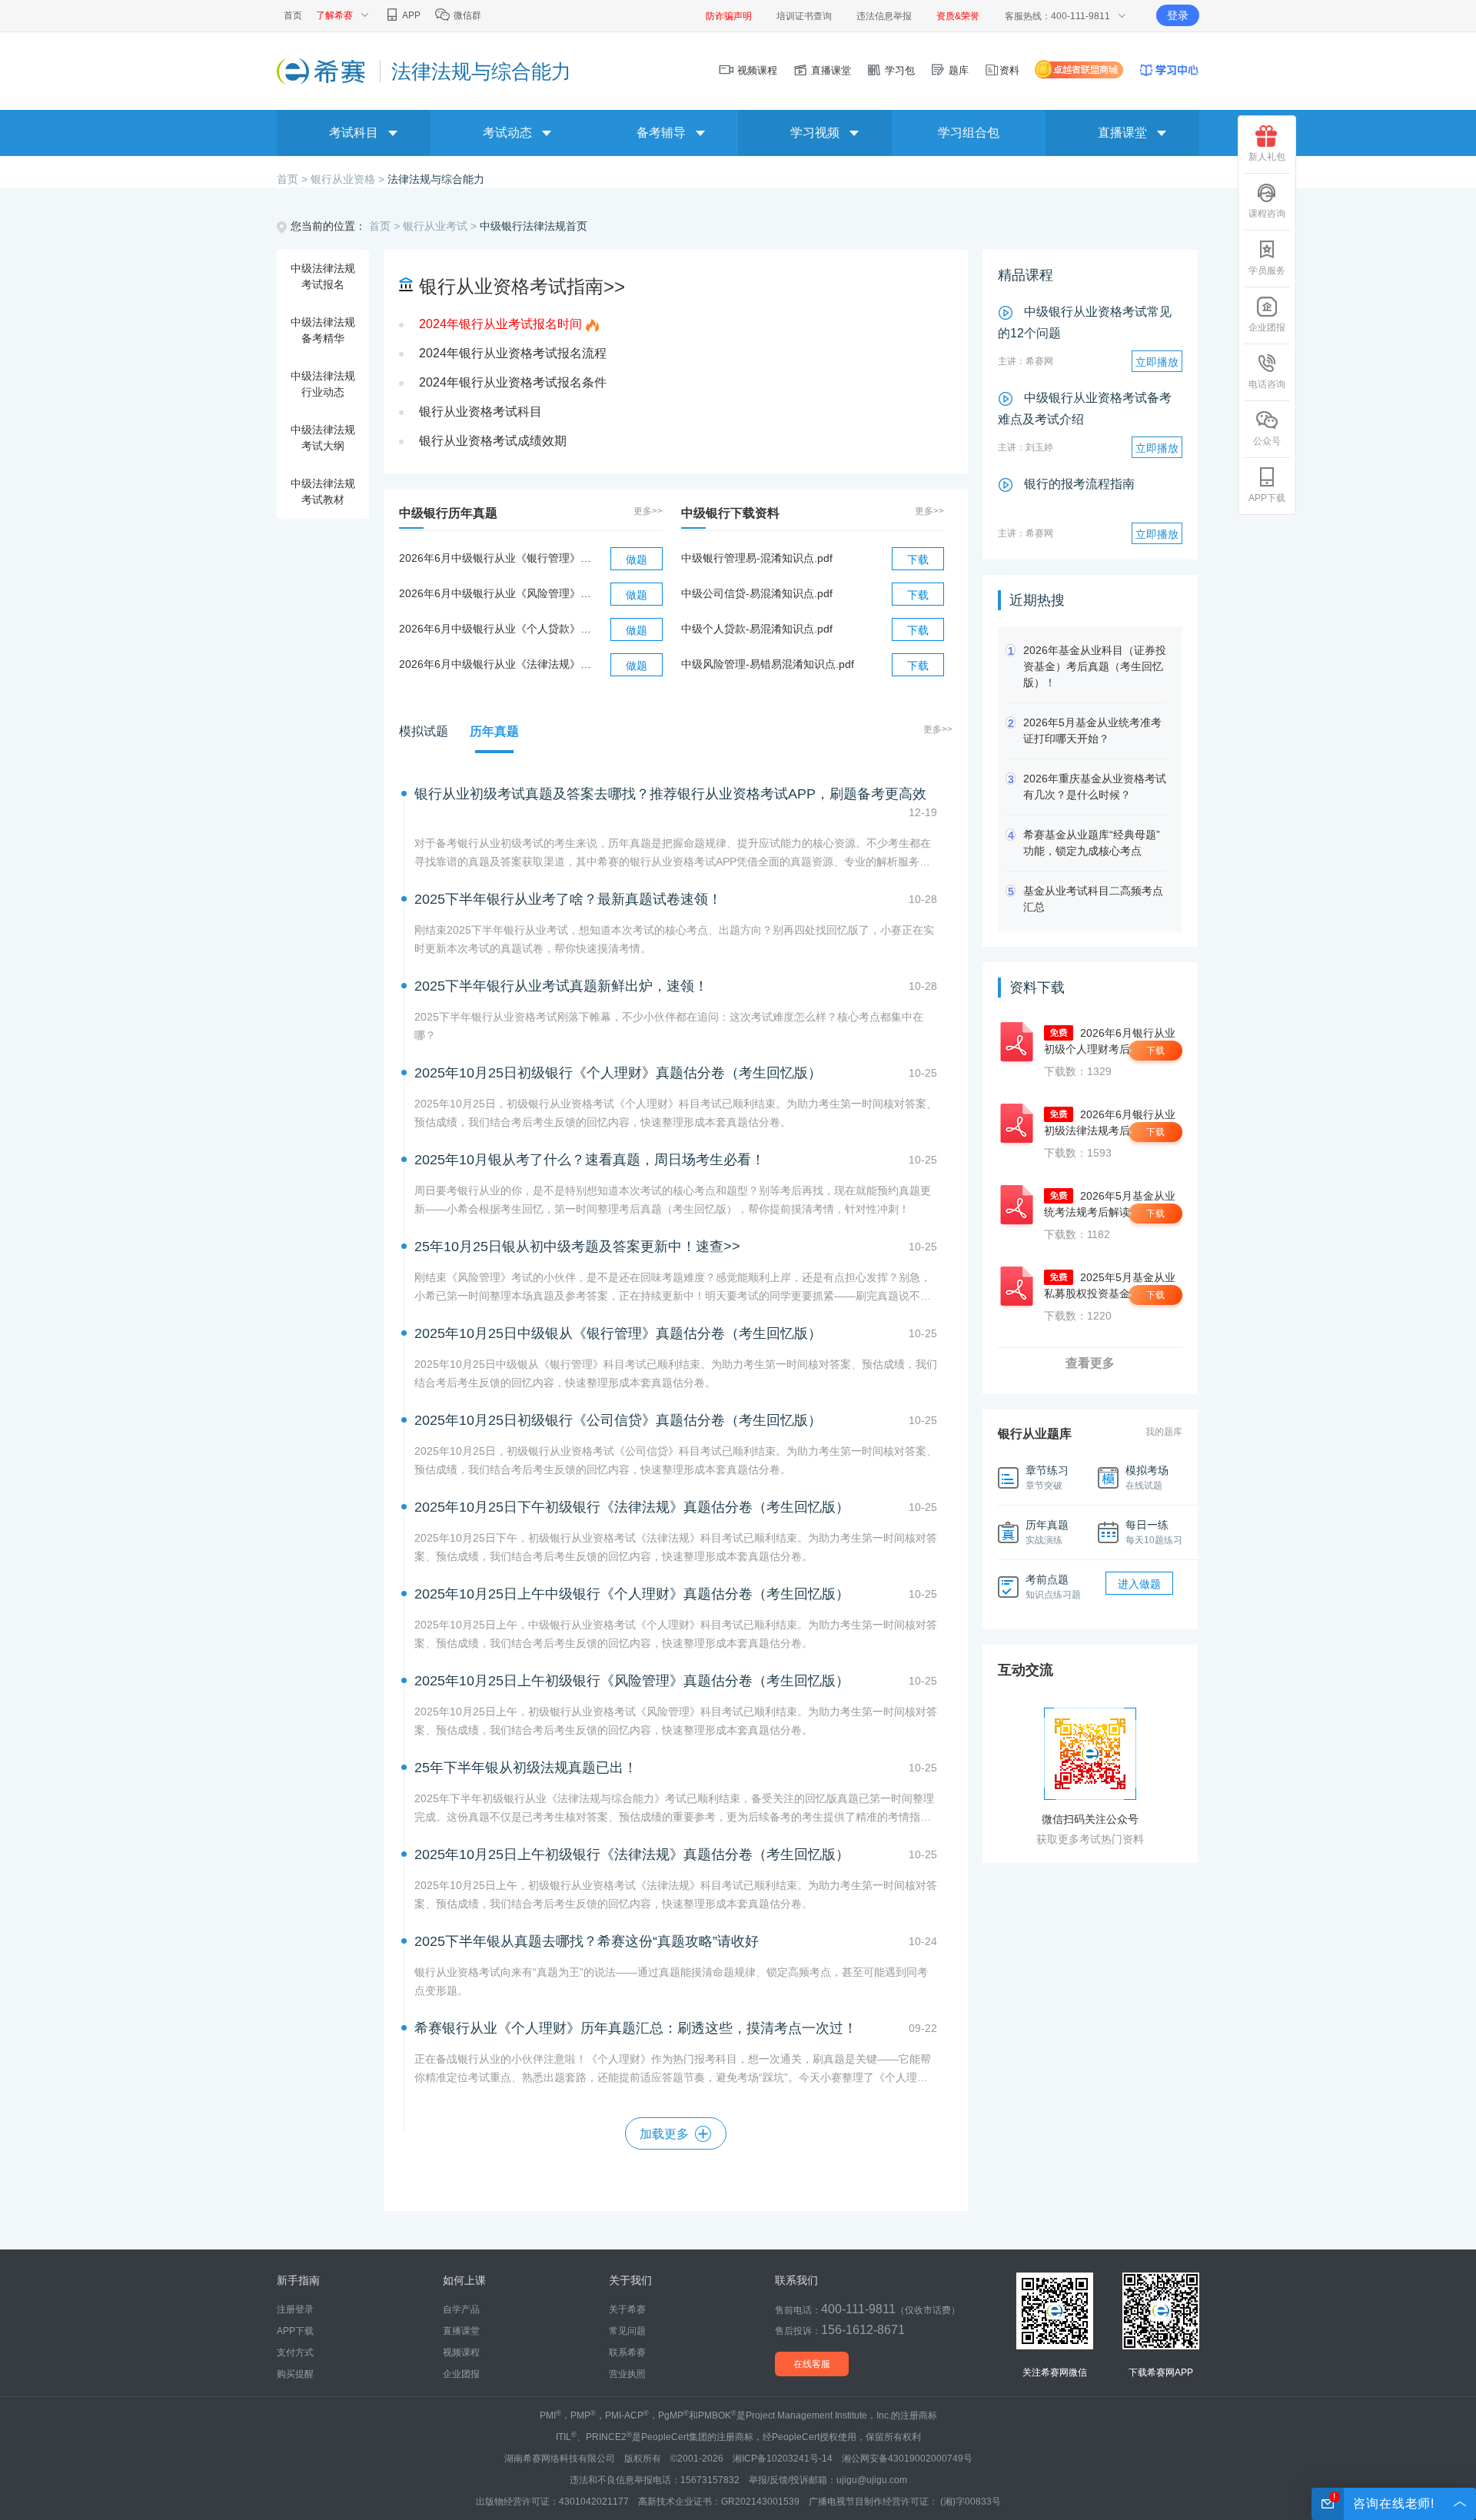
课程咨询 (1267, 214)
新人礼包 (1267, 157)
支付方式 (295, 2352)
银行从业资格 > (349, 179)
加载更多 (664, 2134)
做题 (637, 559)
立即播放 (1157, 362)
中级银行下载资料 (730, 513)
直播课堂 (829, 70)
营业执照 (627, 2374)
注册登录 (295, 2309)
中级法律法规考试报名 (323, 276)
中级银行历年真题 (448, 513)
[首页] (322, 71)
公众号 (1267, 441)
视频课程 (756, 70)
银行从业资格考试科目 (480, 412)
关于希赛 (627, 2309)
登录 (1178, 15)
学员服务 (1267, 271)
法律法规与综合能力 (436, 179)
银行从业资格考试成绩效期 (493, 441)
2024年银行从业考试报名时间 (500, 324)
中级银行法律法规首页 (534, 226)
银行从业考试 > (441, 226)
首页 (293, 15)
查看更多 (1090, 1363)
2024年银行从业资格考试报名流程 (513, 353)
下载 (918, 559)
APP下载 (1267, 498)
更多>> (648, 511)
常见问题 (627, 2331)
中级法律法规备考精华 (323, 330)
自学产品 (461, 2309)
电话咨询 (1267, 384)
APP (411, 15)
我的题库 (1164, 1432)
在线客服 (812, 2364)
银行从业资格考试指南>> (522, 286)
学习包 (898, 70)
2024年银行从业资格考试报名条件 (513, 382)
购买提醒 (295, 2374)
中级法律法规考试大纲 (323, 438)
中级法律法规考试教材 (323, 491)
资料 (1009, 70)
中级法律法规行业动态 (323, 384)
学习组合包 (969, 133)
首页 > (294, 179)
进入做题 (1139, 1584)
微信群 (466, 15)
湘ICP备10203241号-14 (783, 2459)
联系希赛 (627, 2352)
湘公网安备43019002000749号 (907, 2459)
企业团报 (1267, 327)
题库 (957, 70)
